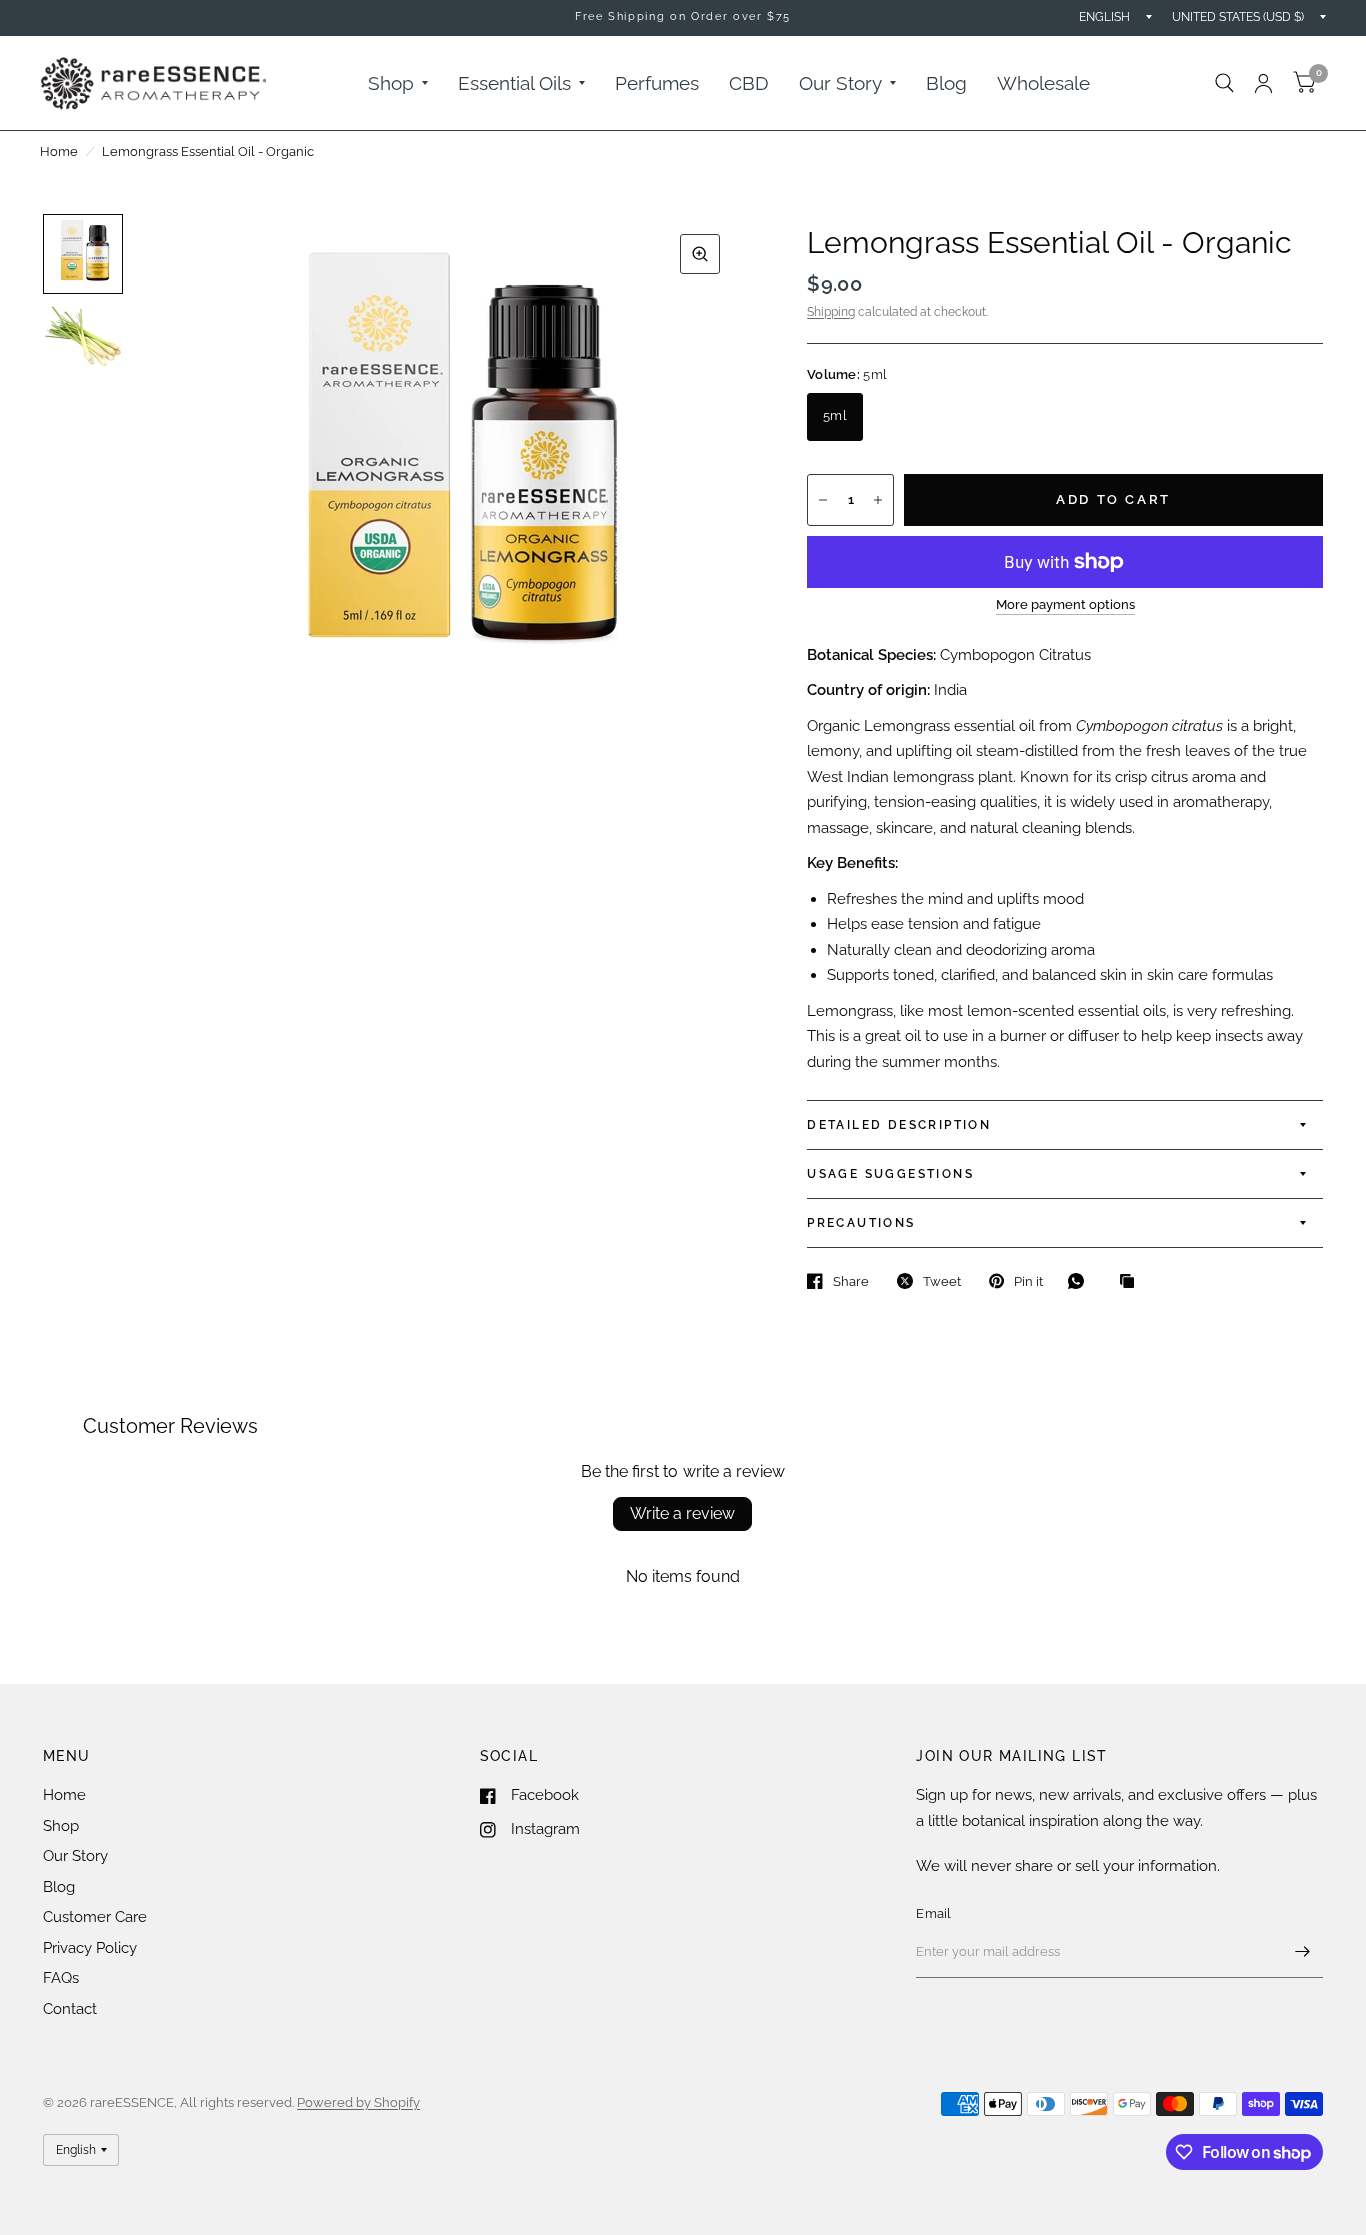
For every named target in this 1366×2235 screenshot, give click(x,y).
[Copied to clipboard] (1132, 1282)
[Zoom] (700, 254)
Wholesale (1043, 83)
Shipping (831, 312)
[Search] (1224, 83)
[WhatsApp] (1081, 1281)
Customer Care (95, 1917)
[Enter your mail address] (1303, 1952)
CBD (749, 83)
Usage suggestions (890, 1174)
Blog (946, 83)
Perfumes (657, 83)
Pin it (1028, 1281)
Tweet (942, 1281)
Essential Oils (514, 83)
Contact (70, 2009)
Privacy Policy (90, 1948)
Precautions (861, 1223)
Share (851, 1281)
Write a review (682, 1513)
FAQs (61, 1978)
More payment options (1065, 605)
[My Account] (1263, 83)
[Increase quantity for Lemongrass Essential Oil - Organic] (878, 500)
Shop (391, 83)
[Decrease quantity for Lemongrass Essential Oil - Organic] (823, 500)
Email (933, 1913)
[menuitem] (398, 83)
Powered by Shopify (358, 2102)
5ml (835, 415)
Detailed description (899, 1125)
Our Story (840, 83)
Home (59, 151)
